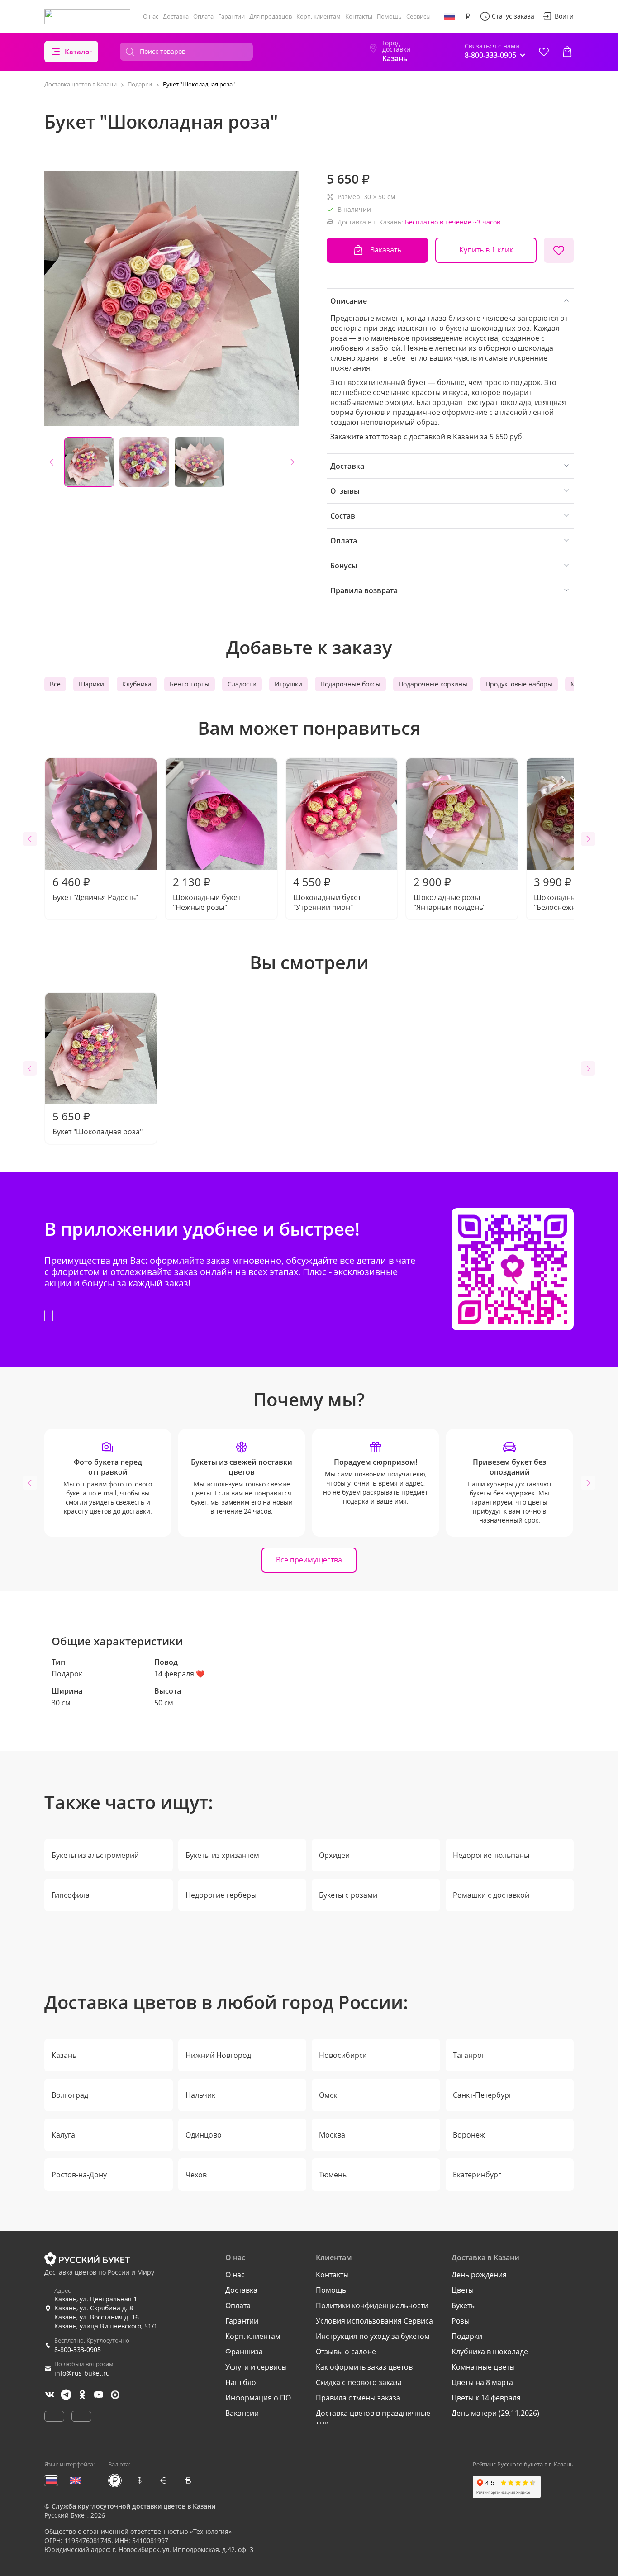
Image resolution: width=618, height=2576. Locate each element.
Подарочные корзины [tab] (433, 684)
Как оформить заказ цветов (364, 2367)
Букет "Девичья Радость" (95, 888)
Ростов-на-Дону (79, 2175)
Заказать (386, 250)
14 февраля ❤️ (180, 1674)
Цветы (463, 2290)
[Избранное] (544, 52)
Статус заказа (513, 16)
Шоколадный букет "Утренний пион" (327, 893)
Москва (332, 2135)
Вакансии (242, 2413)
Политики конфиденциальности (372, 2305)
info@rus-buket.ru (82, 2373)
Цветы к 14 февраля (486, 2398)
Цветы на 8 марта (482, 2382)
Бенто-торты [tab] (190, 684)
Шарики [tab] (91, 684)
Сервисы (418, 16)
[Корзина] (567, 52)
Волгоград (70, 2095)
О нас (151, 16)
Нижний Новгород (218, 2055)
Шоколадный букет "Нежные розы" (207, 893)
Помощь (389, 16)
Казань (64, 2055)
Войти (564, 16)
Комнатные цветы (483, 2367)
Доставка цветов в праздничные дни (373, 2418)
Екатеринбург (477, 2175)
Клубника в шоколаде (490, 2352)
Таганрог (469, 2055)
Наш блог (242, 2382)
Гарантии (231, 16)
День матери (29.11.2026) (495, 2413)
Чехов (196, 2175)
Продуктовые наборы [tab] (519, 684)
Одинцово (204, 2135)
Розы (461, 2321)
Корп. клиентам (319, 16)
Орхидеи (334, 1855)
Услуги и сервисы (256, 2367)
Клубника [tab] (137, 684)
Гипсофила (71, 1895)
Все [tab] (55, 684)
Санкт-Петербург (483, 2095)
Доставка (176, 16)
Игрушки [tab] (288, 684)
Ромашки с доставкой (491, 1895)
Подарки (467, 2336)
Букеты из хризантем (222, 1855)
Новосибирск (343, 2055)
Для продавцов (271, 16)
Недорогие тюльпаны (491, 1855)
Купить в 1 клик (486, 250)
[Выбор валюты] (468, 16)
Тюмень (333, 2175)
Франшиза (244, 2352)
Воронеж (469, 2135)
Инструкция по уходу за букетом (373, 2336)
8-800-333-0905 (78, 2350)
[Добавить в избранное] (559, 250)
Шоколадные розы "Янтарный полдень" (449, 893)
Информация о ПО (258, 2398)
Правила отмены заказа (358, 2398)
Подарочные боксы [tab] (350, 684)
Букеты (464, 2305)
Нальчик (200, 2095)
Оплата (203, 16)
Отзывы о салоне (346, 2352)
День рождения (479, 2275)
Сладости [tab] (242, 684)
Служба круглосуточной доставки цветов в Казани (133, 2506)
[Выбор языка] (450, 16)
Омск (328, 2095)
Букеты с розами (348, 1895)
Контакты (359, 16)
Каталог (78, 52)
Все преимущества (309, 1560)
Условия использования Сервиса (374, 2321)
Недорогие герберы (221, 1895)
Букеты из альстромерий (95, 1855)
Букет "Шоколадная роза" (97, 1123)
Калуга (63, 2135)
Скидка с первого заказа (359, 2382)
